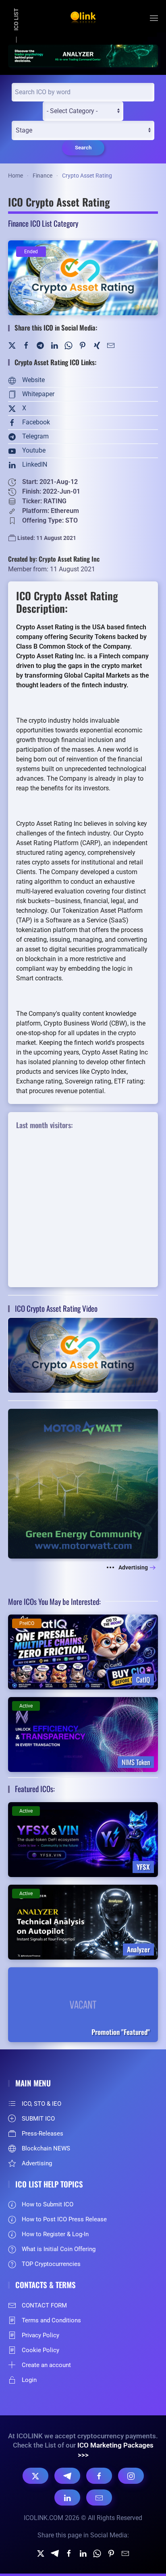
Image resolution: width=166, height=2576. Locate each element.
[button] (154, 18)
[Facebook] (26, 345)
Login (29, 2380)
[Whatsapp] (97, 2553)
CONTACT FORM (44, 2305)
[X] (35, 2476)
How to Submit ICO (48, 2204)
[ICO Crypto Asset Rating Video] (83, 1355)
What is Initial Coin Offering (59, 2249)
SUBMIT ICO (38, 2119)
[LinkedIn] (54, 345)
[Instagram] (131, 2476)
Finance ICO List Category (43, 223)
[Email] (99, 2497)
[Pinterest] (83, 345)
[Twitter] (12, 345)
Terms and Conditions (51, 2320)
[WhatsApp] (68, 345)
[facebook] (69, 2553)
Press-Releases (43, 2134)
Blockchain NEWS (46, 2148)
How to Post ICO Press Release (64, 2219)
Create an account (46, 2365)
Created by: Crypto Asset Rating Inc (54, 559)
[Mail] (111, 345)
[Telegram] (40, 345)
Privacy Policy (40, 2335)
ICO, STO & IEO (41, 2104)
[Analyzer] (83, 55)
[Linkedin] (83, 2553)
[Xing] (97, 345)
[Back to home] (83, 18)
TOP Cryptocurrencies (51, 2264)
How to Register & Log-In (55, 2234)
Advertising (133, 1567)
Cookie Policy (40, 2350)
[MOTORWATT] (83, 1483)
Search (83, 148)
